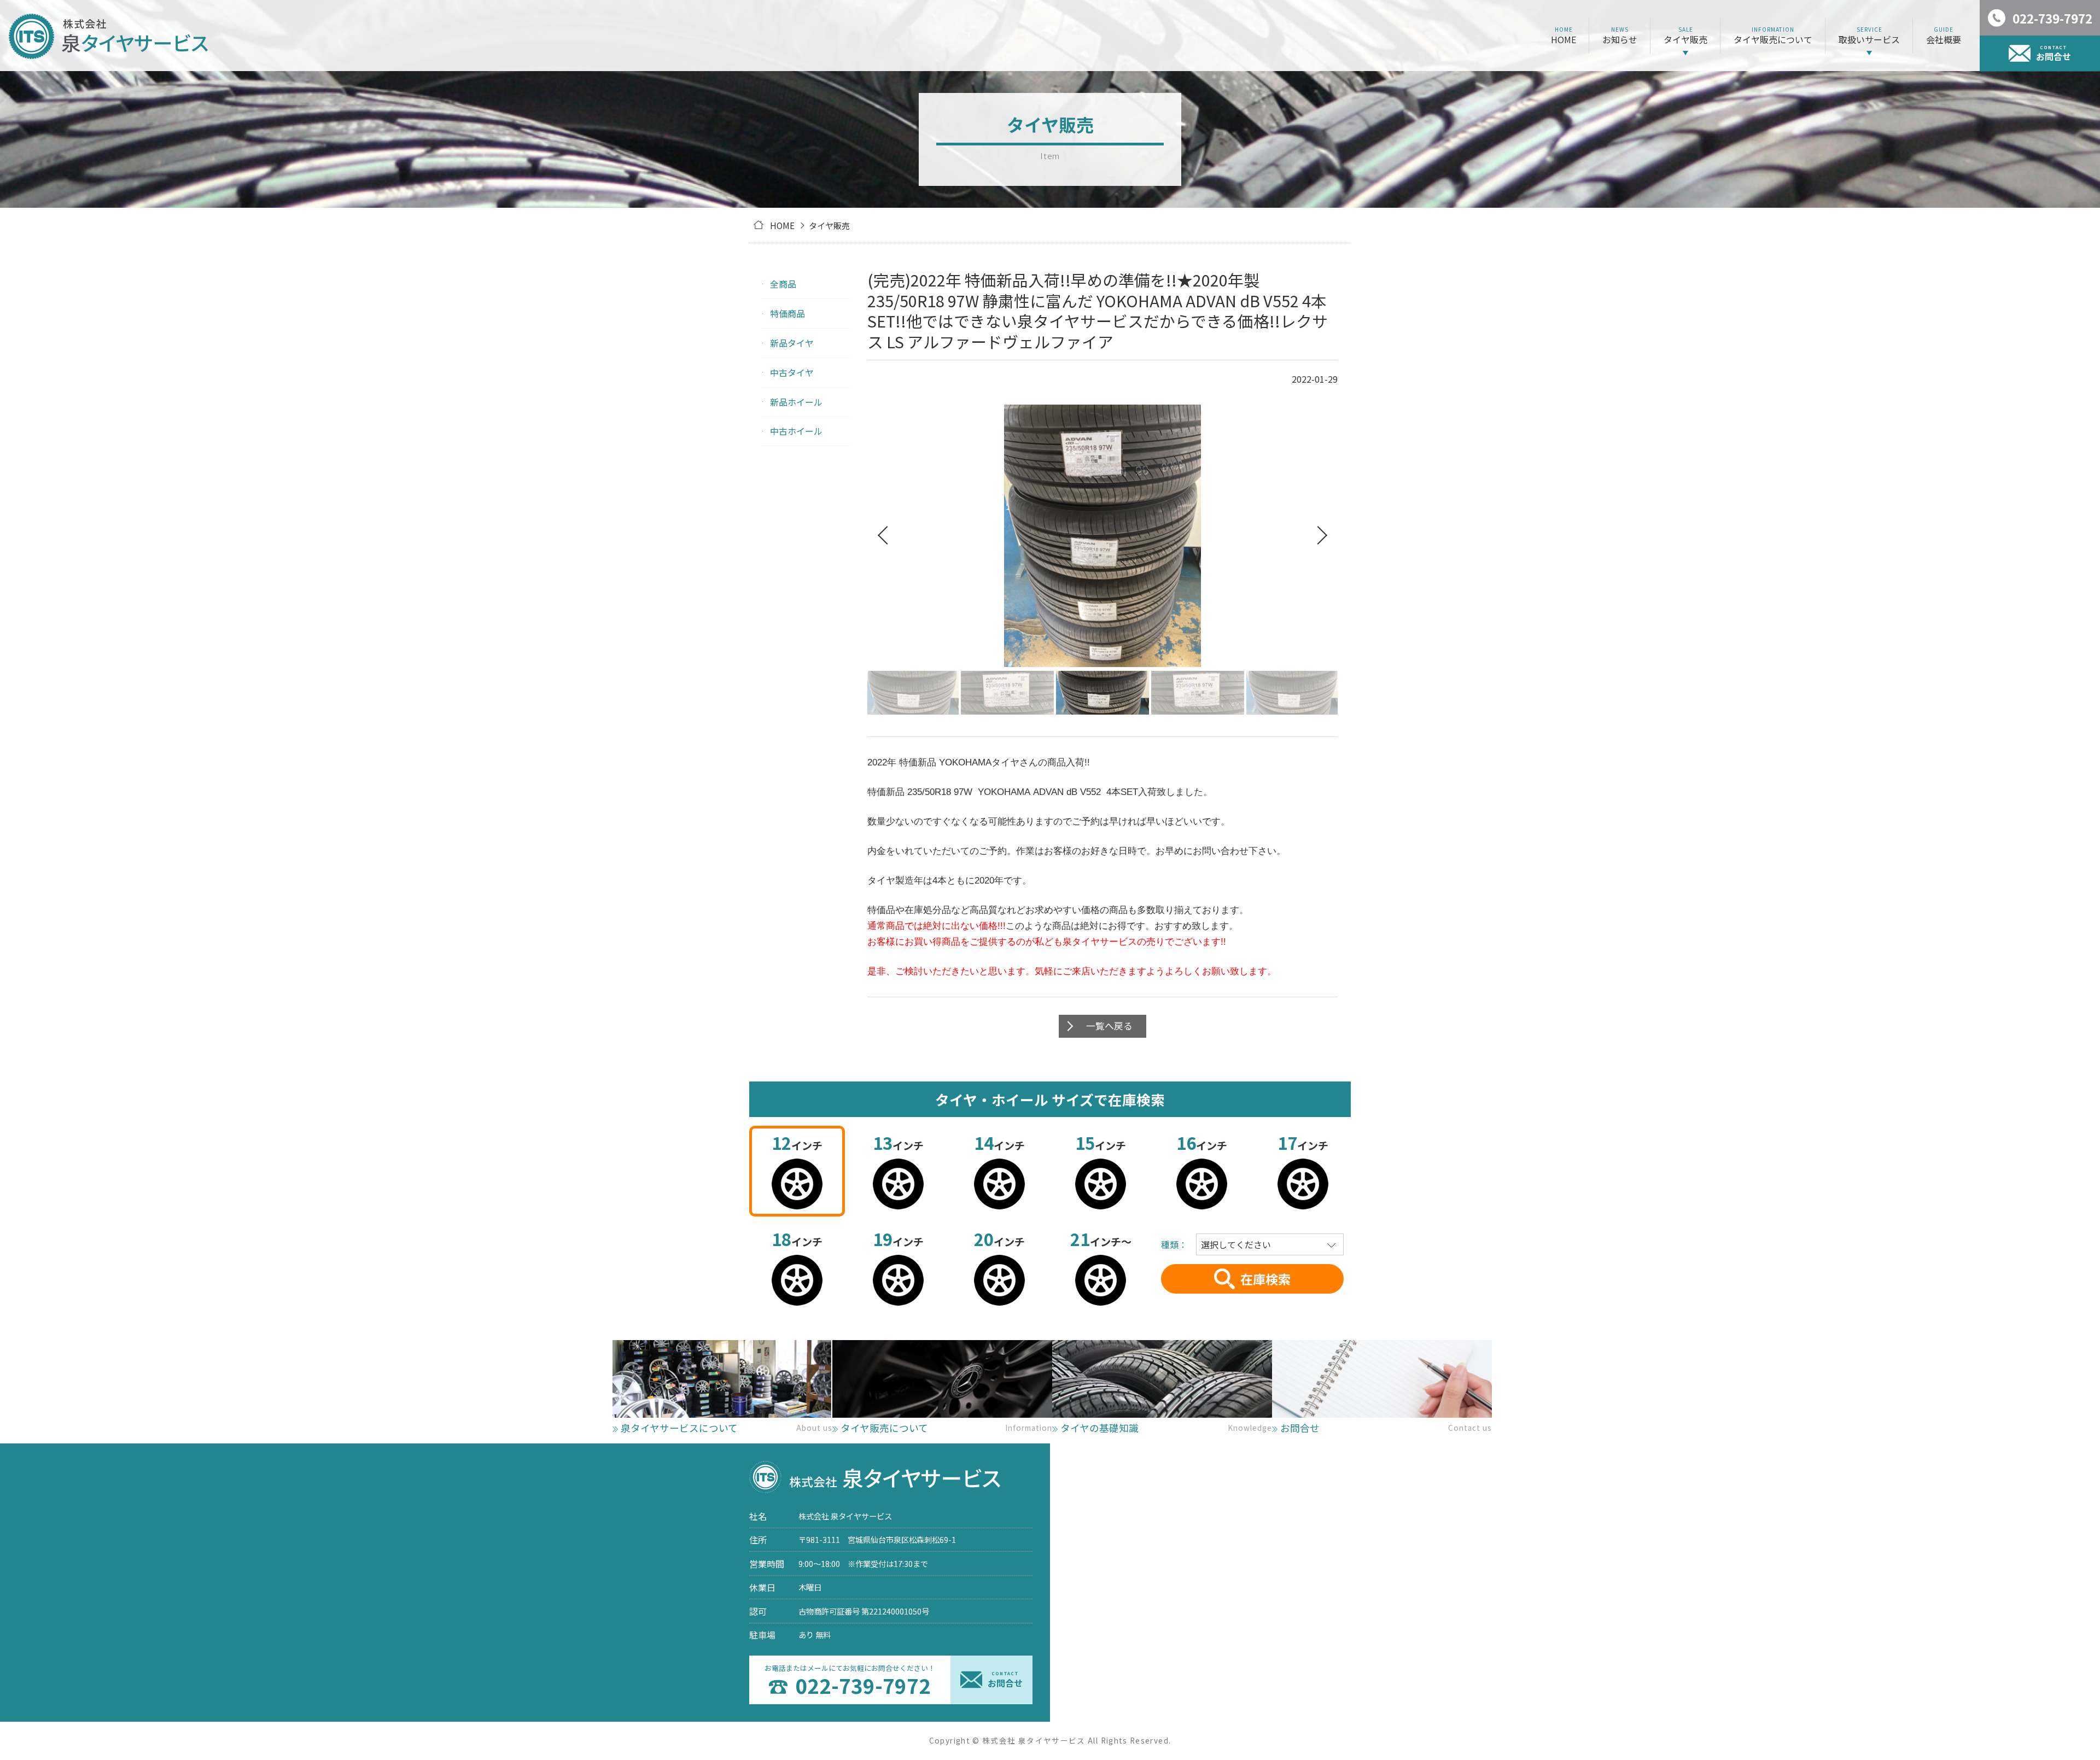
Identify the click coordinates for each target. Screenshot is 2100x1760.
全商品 (783, 284)
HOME (782, 225)
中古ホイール (796, 431)
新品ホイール (796, 402)
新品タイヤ (792, 343)
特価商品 (787, 313)
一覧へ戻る (1109, 1026)
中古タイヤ (792, 372)
